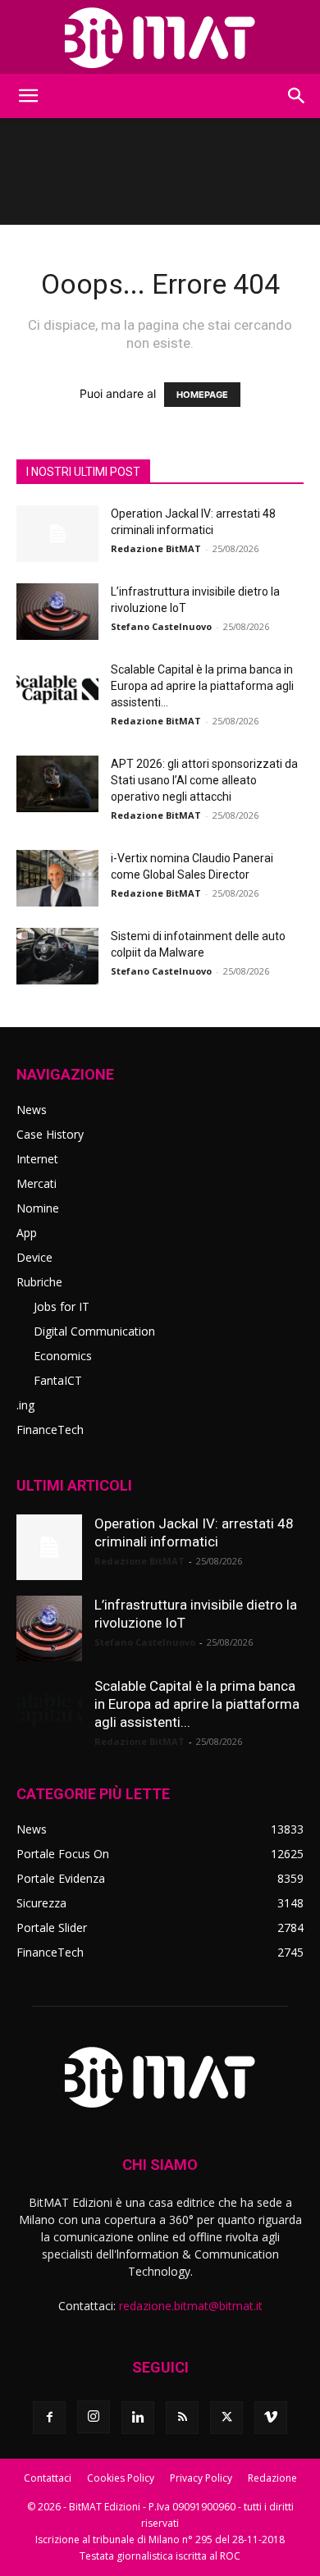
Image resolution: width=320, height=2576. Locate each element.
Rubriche (39, 1282)
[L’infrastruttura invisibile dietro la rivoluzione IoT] (57, 612)
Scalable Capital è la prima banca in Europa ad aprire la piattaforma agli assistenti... (202, 686)
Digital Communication (94, 1331)
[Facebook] (49, 2418)
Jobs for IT (62, 1306)
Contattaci (48, 2478)
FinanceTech (50, 1430)
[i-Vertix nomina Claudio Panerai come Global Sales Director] (57, 878)
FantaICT (58, 1380)
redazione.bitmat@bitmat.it (191, 2306)
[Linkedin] (138, 2418)
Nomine (38, 1208)
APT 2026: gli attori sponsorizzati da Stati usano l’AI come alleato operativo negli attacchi (204, 780)
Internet (37, 1159)
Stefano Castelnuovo (161, 626)
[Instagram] (94, 2417)
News (32, 1110)
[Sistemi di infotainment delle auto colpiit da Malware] (57, 956)
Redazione (272, 2478)
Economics (63, 1356)
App (27, 1233)
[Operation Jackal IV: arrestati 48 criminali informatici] (57, 534)
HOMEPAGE (202, 395)
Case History (50, 1134)
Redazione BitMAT (156, 548)
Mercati (37, 1183)
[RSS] (182, 2418)
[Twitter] (226, 2418)
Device (34, 1257)
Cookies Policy (121, 2478)
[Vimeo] (271, 2418)
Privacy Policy (201, 2478)
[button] (28, 96)
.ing (25, 1405)
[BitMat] (160, 38)
